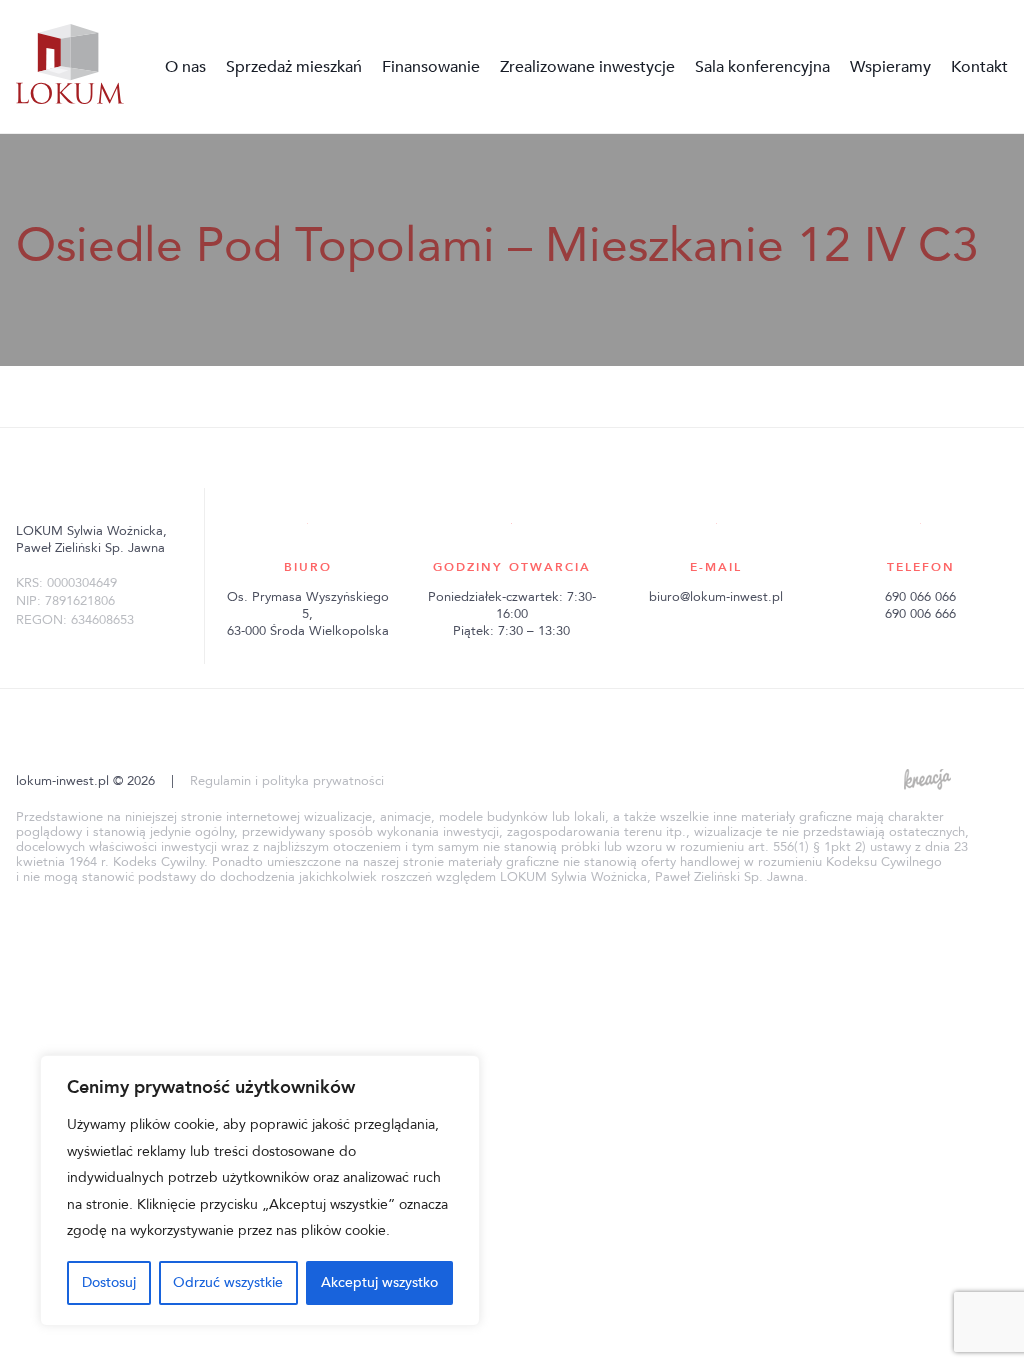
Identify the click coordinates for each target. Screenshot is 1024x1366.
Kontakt (979, 67)
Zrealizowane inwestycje (587, 67)
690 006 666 (920, 614)
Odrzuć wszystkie (228, 1282)
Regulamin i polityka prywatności (287, 781)
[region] (260, 1190)
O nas (185, 67)
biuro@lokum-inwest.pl (716, 597)
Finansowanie (431, 67)
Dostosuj (109, 1282)
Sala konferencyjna (762, 67)
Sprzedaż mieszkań (294, 67)
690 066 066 (920, 597)
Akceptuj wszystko (379, 1282)
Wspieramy (890, 67)
